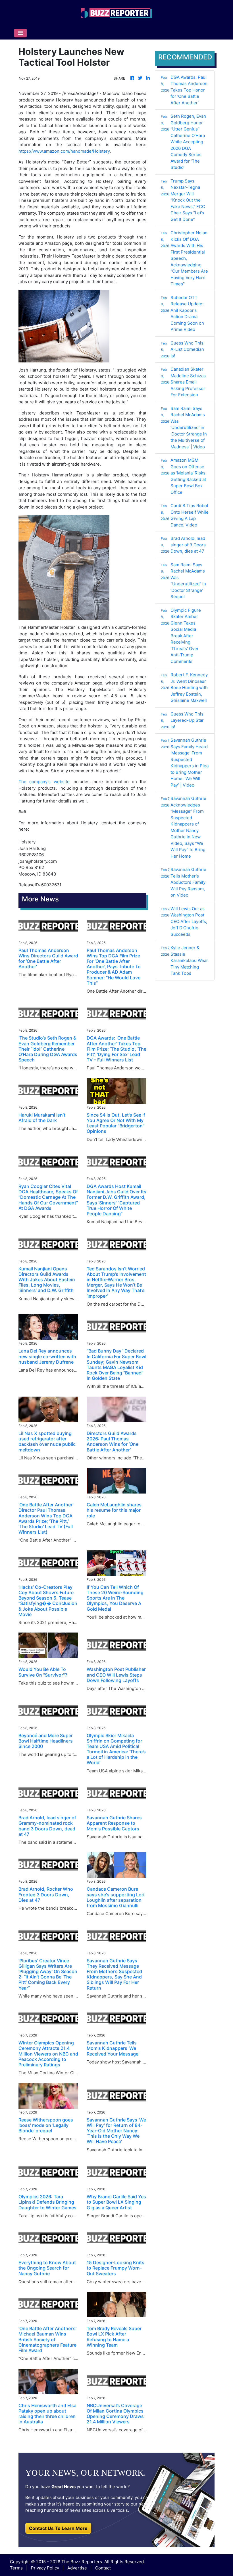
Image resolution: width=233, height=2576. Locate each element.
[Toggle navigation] (20, 33)
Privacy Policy (45, 2568)
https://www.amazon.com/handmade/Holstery (64, 151)
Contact (103, 2568)
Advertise (77, 2568)
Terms (16, 2568)
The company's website (44, 782)
